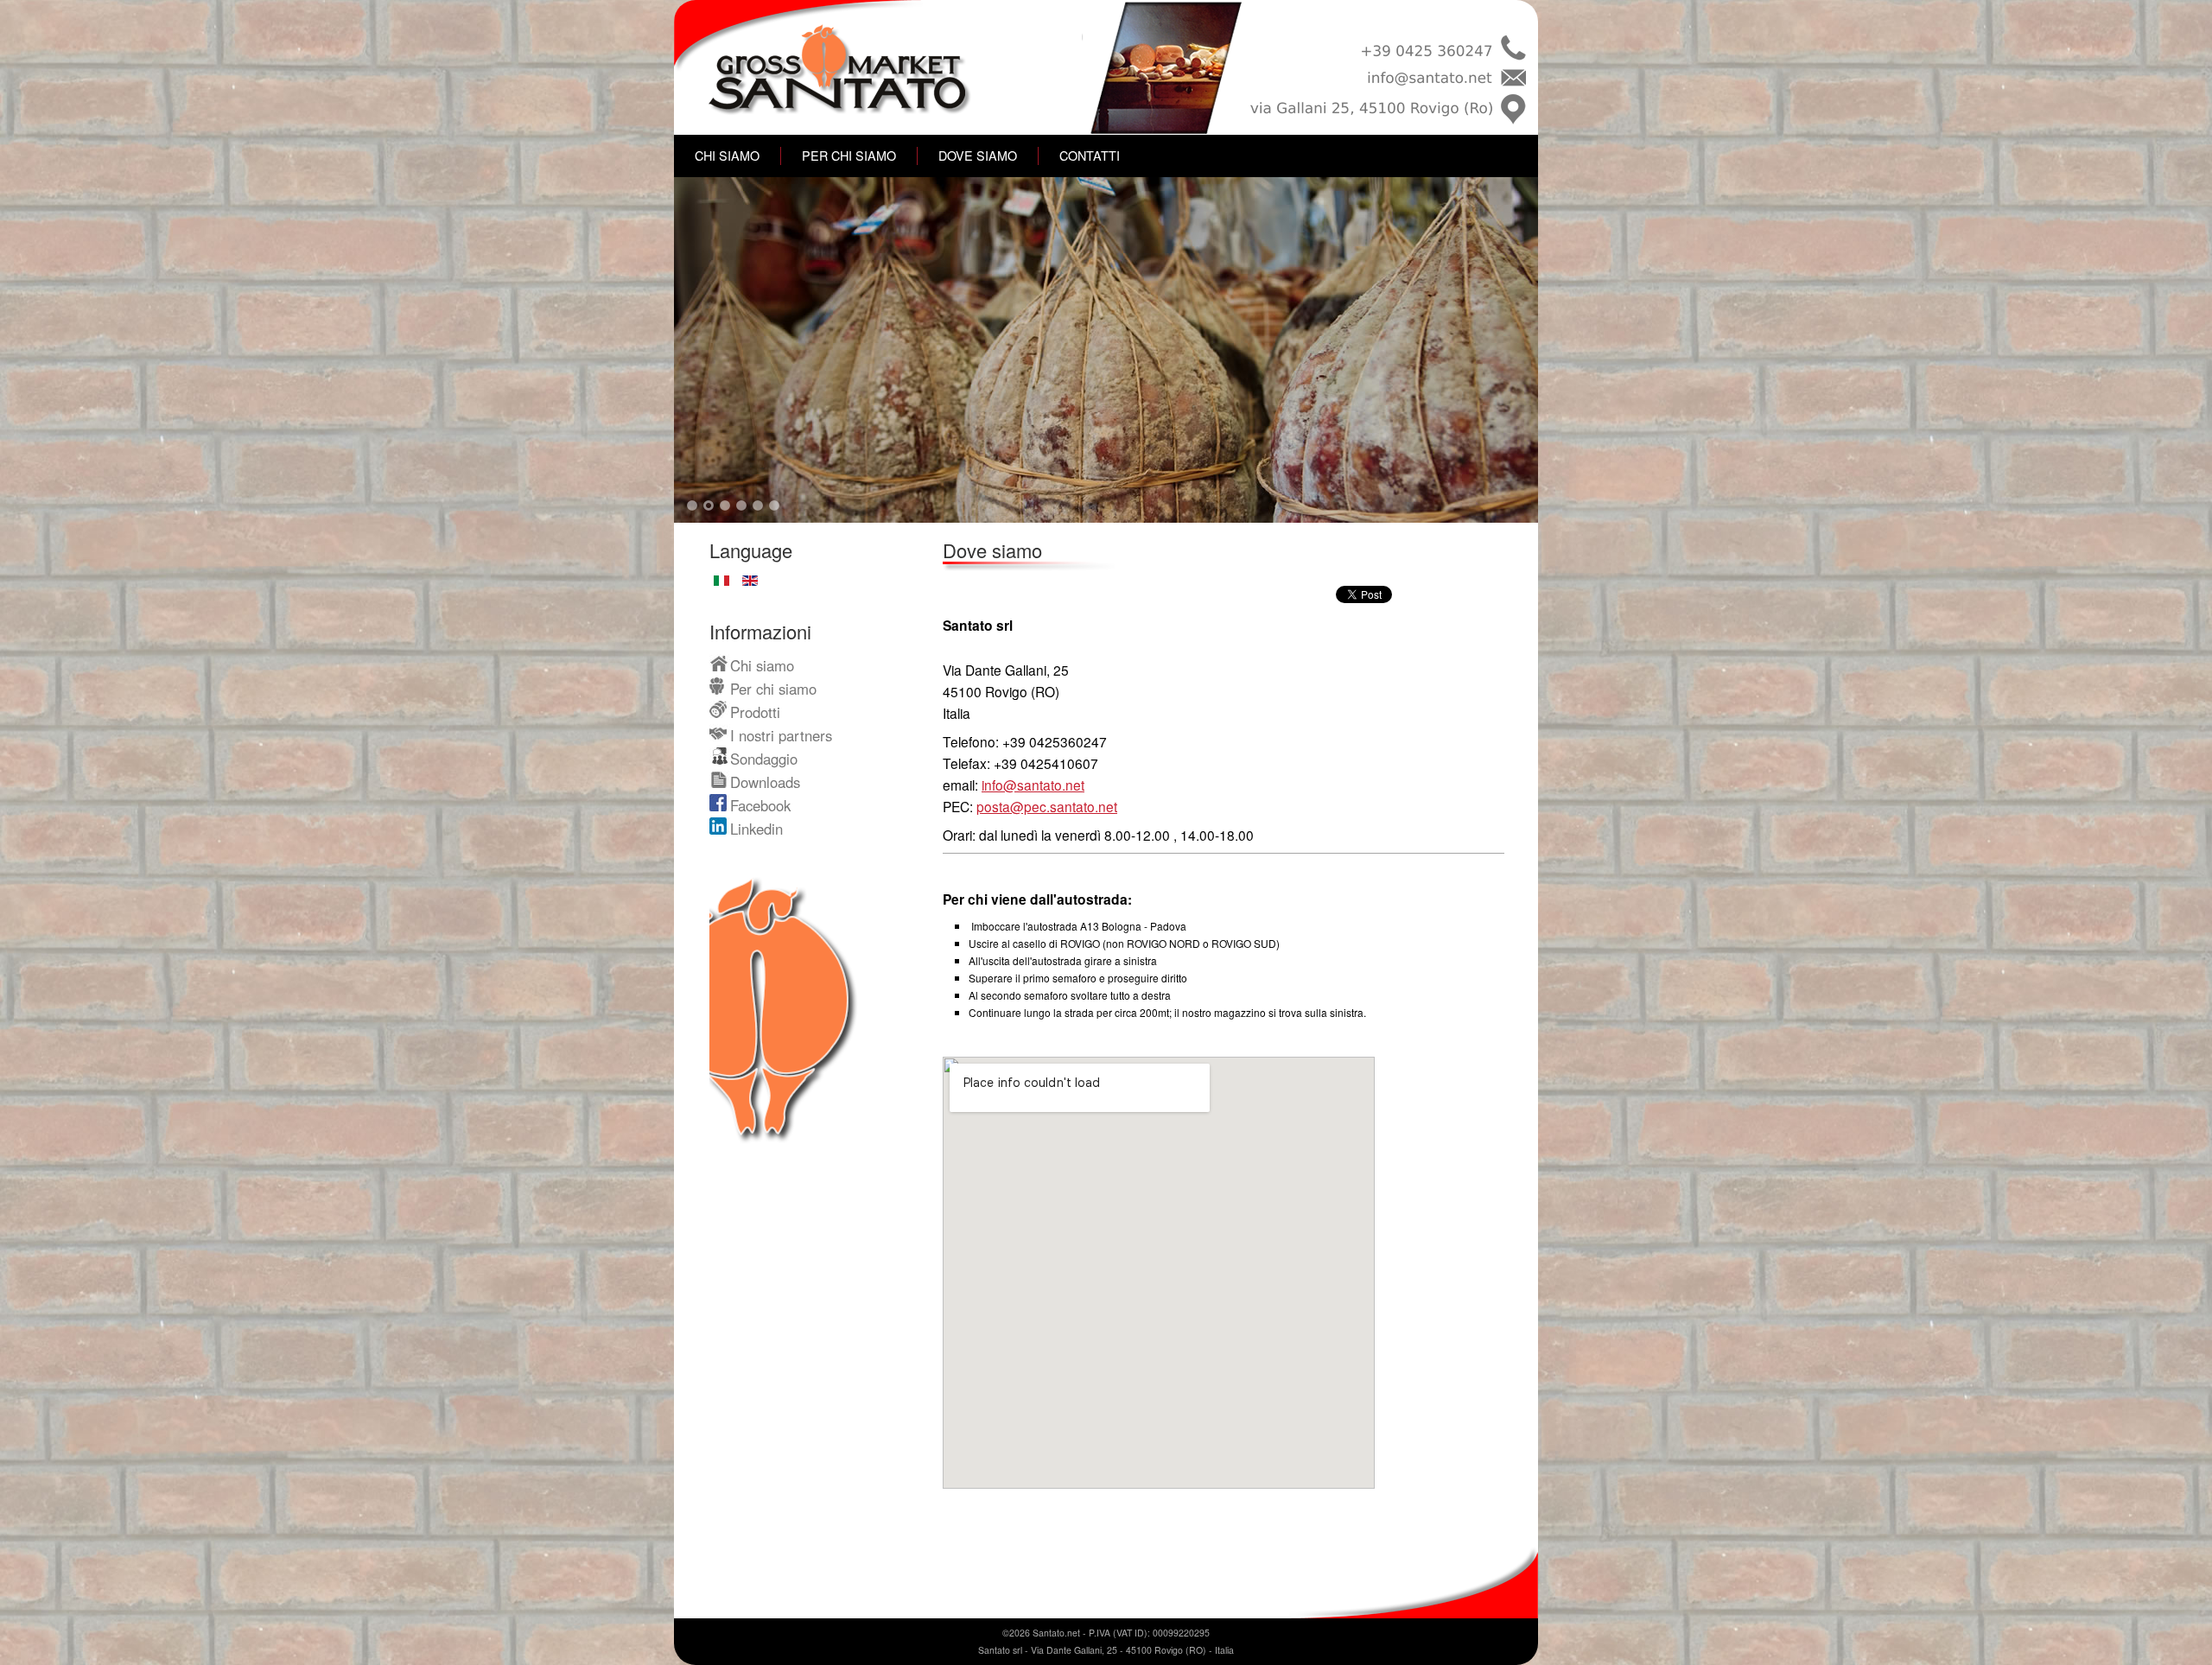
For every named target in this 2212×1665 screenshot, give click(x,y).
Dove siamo (978, 156)
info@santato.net (1033, 785)
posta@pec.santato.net (1047, 806)
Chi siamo (727, 156)
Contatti (1090, 156)
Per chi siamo (849, 156)
